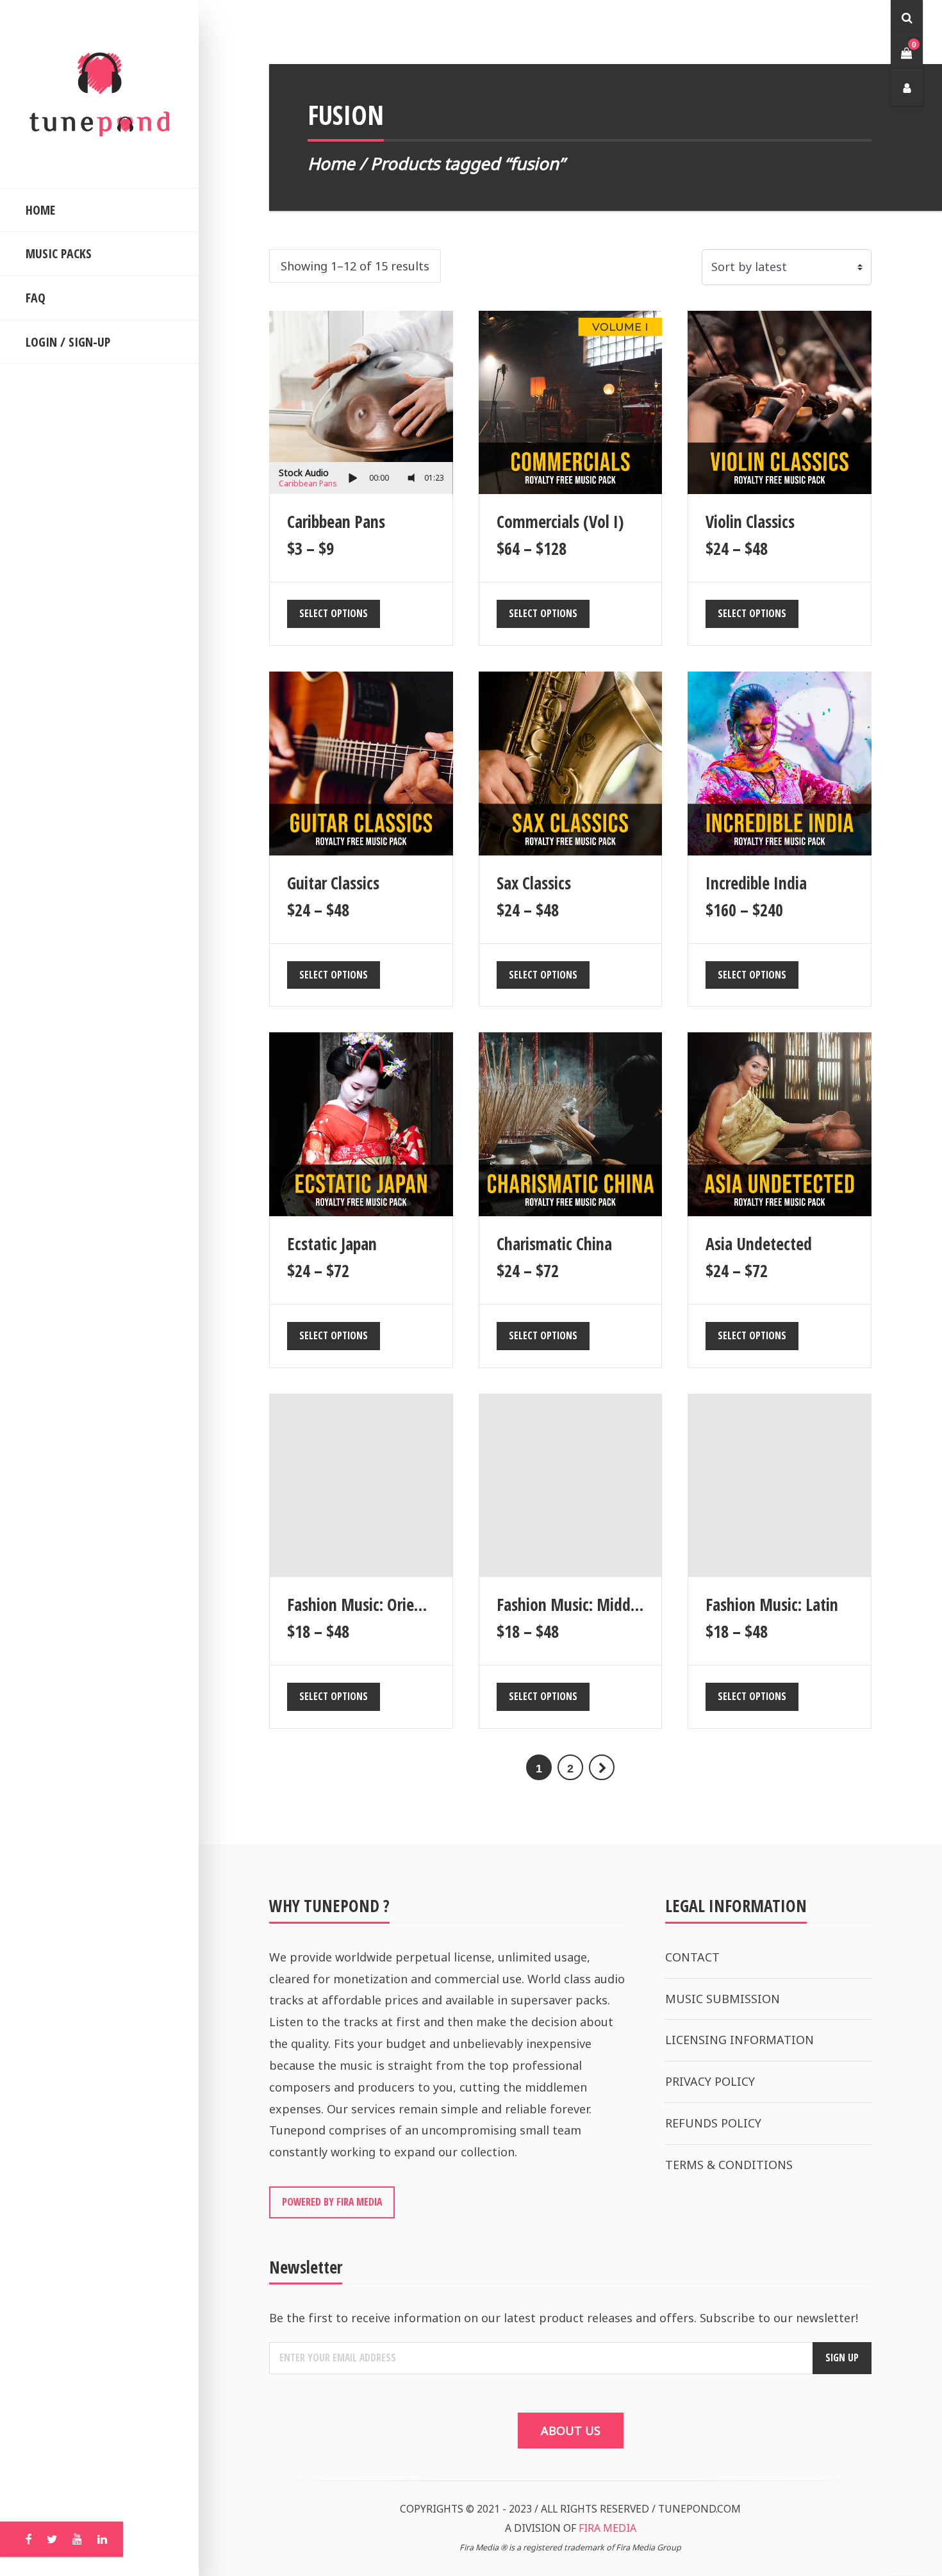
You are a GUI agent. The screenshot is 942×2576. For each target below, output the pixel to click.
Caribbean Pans (308, 483)
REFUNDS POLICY (713, 2123)
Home (331, 163)
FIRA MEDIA (607, 2528)
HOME (40, 210)
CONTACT (692, 1957)
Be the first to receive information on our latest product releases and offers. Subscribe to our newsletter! (564, 2318)
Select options (334, 613)
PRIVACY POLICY (710, 2081)
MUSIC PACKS (59, 253)
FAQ (36, 298)
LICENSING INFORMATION (740, 2040)
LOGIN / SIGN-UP (68, 342)
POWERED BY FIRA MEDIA (332, 2202)
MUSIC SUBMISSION (723, 1999)
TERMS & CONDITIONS (729, 2165)
